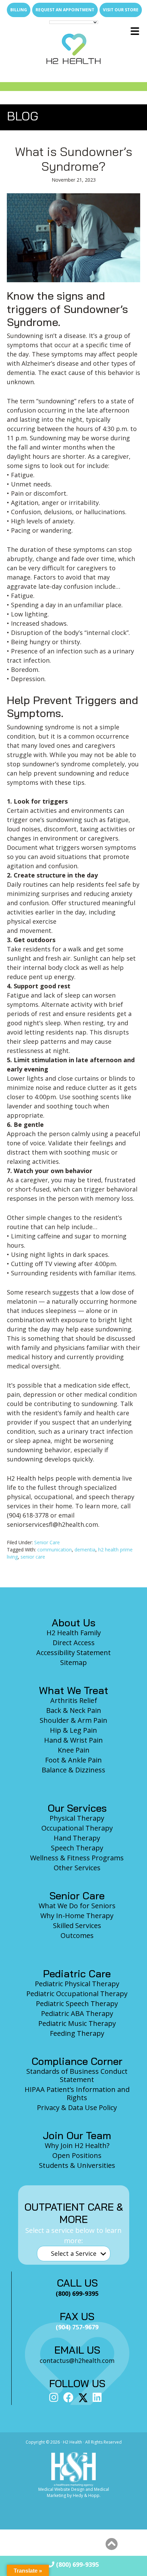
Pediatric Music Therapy (77, 2023)
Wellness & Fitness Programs (77, 1858)
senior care (33, 1557)
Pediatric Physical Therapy (77, 1984)
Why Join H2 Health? (77, 2145)
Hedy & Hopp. (87, 2495)
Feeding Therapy (77, 2033)
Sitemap (73, 1662)
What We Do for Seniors (77, 1906)
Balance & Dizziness (73, 1770)
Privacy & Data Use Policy (77, 2107)
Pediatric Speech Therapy (77, 2003)
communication (55, 1550)
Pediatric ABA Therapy (77, 2013)
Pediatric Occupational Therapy (77, 1994)
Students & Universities (77, 2165)
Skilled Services (77, 1926)
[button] (111, 2544)
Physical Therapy (77, 1818)
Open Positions (77, 2155)
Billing (19, 10)
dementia (85, 1550)
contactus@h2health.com (77, 2360)
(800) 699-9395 (77, 2564)
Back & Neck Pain (74, 1710)
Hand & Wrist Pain (73, 1740)
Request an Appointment (65, 10)
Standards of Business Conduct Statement (77, 2075)
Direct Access (74, 1643)
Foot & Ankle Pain (73, 1760)
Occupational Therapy (77, 1828)
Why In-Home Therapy (77, 1916)
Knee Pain (74, 1750)
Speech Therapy (77, 1848)
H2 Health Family (74, 1633)
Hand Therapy (77, 1838)
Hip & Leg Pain (73, 1730)
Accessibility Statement (73, 1653)
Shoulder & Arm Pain (73, 1720)
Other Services (77, 1868)
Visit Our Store (121, 10)
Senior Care (47, 1542)
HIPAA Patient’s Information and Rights (77, 2093)
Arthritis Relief (74, 1700)
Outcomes (77, 1935)
